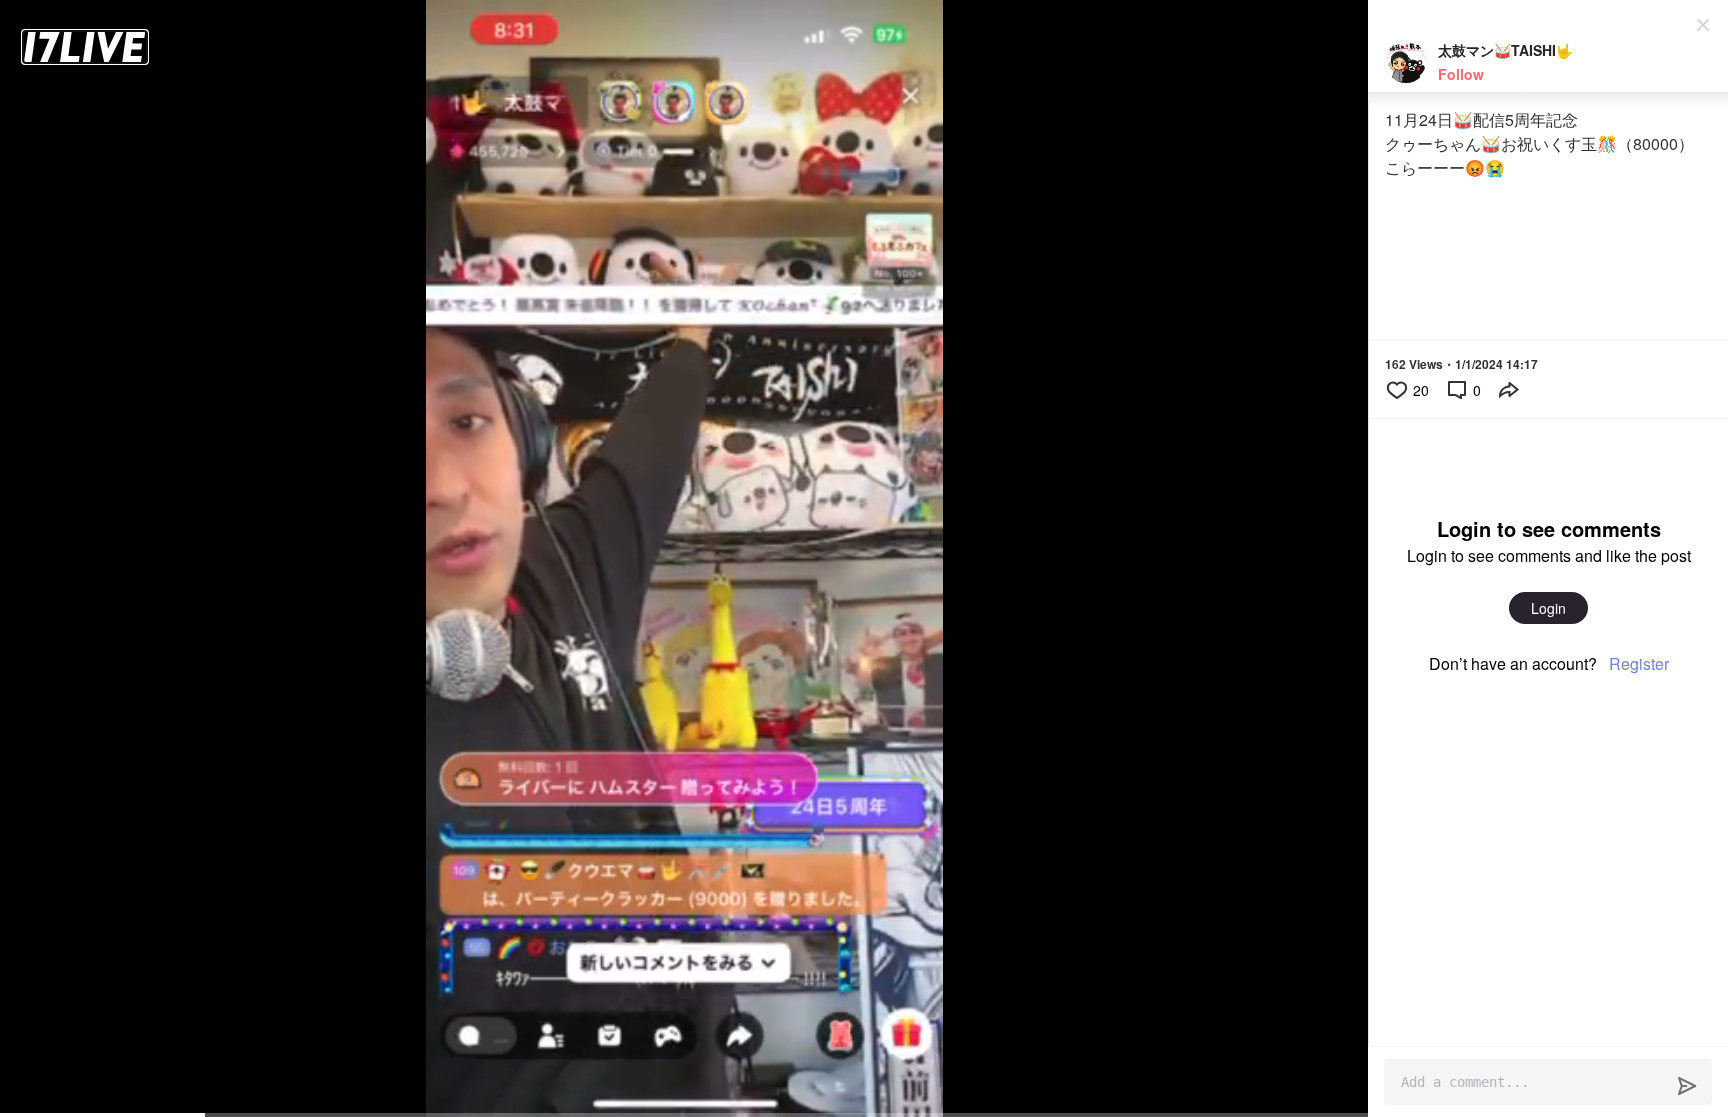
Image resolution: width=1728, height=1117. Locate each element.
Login (1548, 608)
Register (1639, 663)
